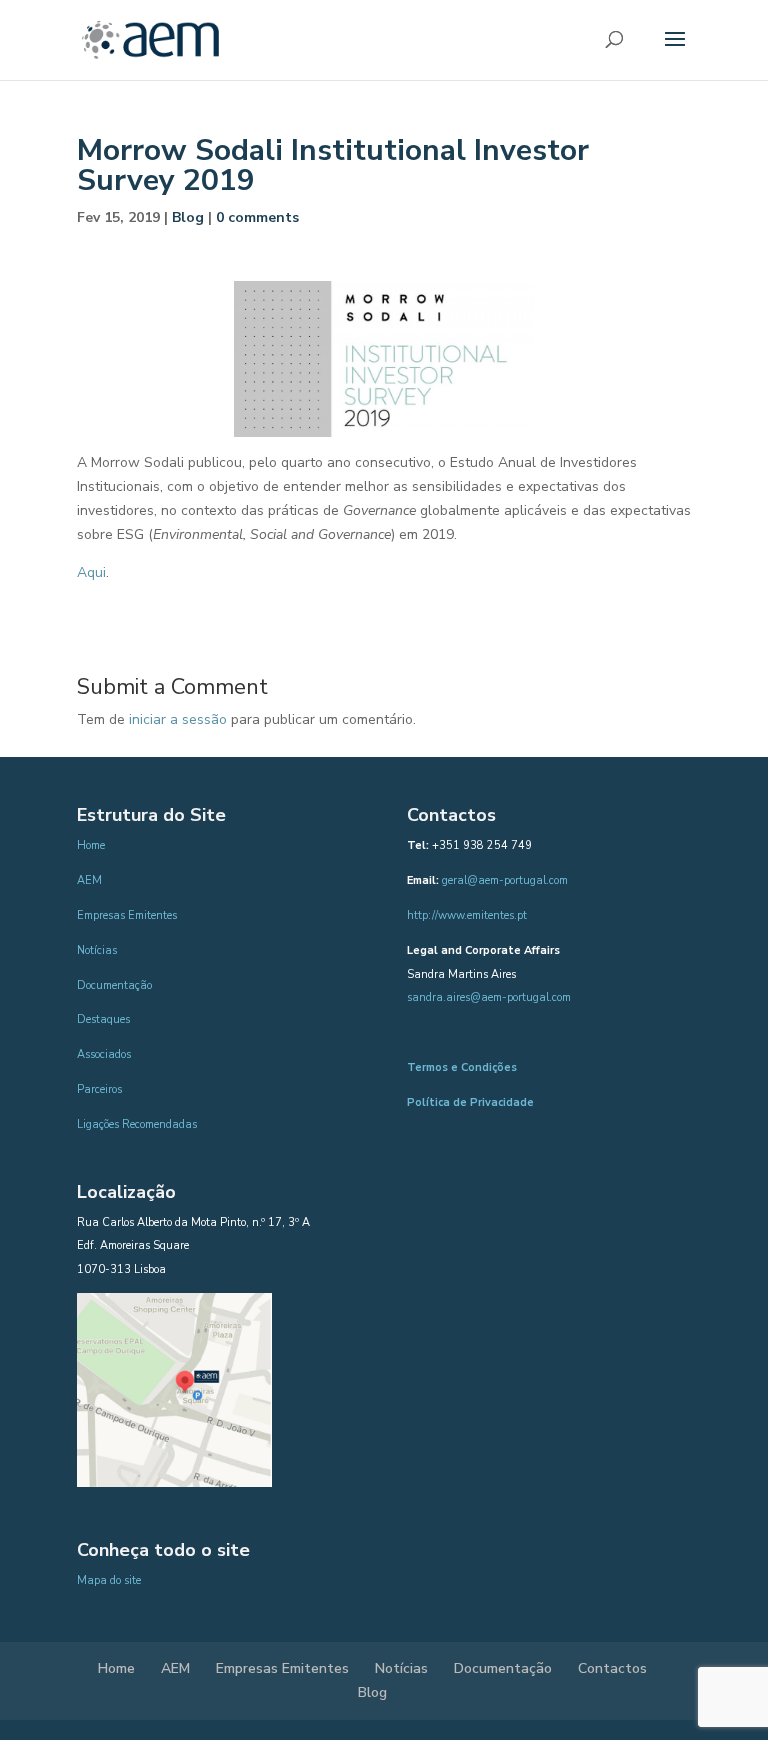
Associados (104, 1054)
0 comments (257, 217)
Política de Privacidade (470, 1102)
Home (91, 845)
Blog (188, 217)
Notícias (97, 950)
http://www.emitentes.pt (467, 915)
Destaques (103, 1019)
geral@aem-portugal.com (505, 880)
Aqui (91, 572)
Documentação (114, 985)
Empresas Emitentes (127, 915)
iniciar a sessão (178, 719)
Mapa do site (109, 1580)
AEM (89, 880)
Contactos (612, 1668)
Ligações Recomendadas (137, 1124)
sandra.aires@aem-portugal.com (489, 997)
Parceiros (99, 1089)
